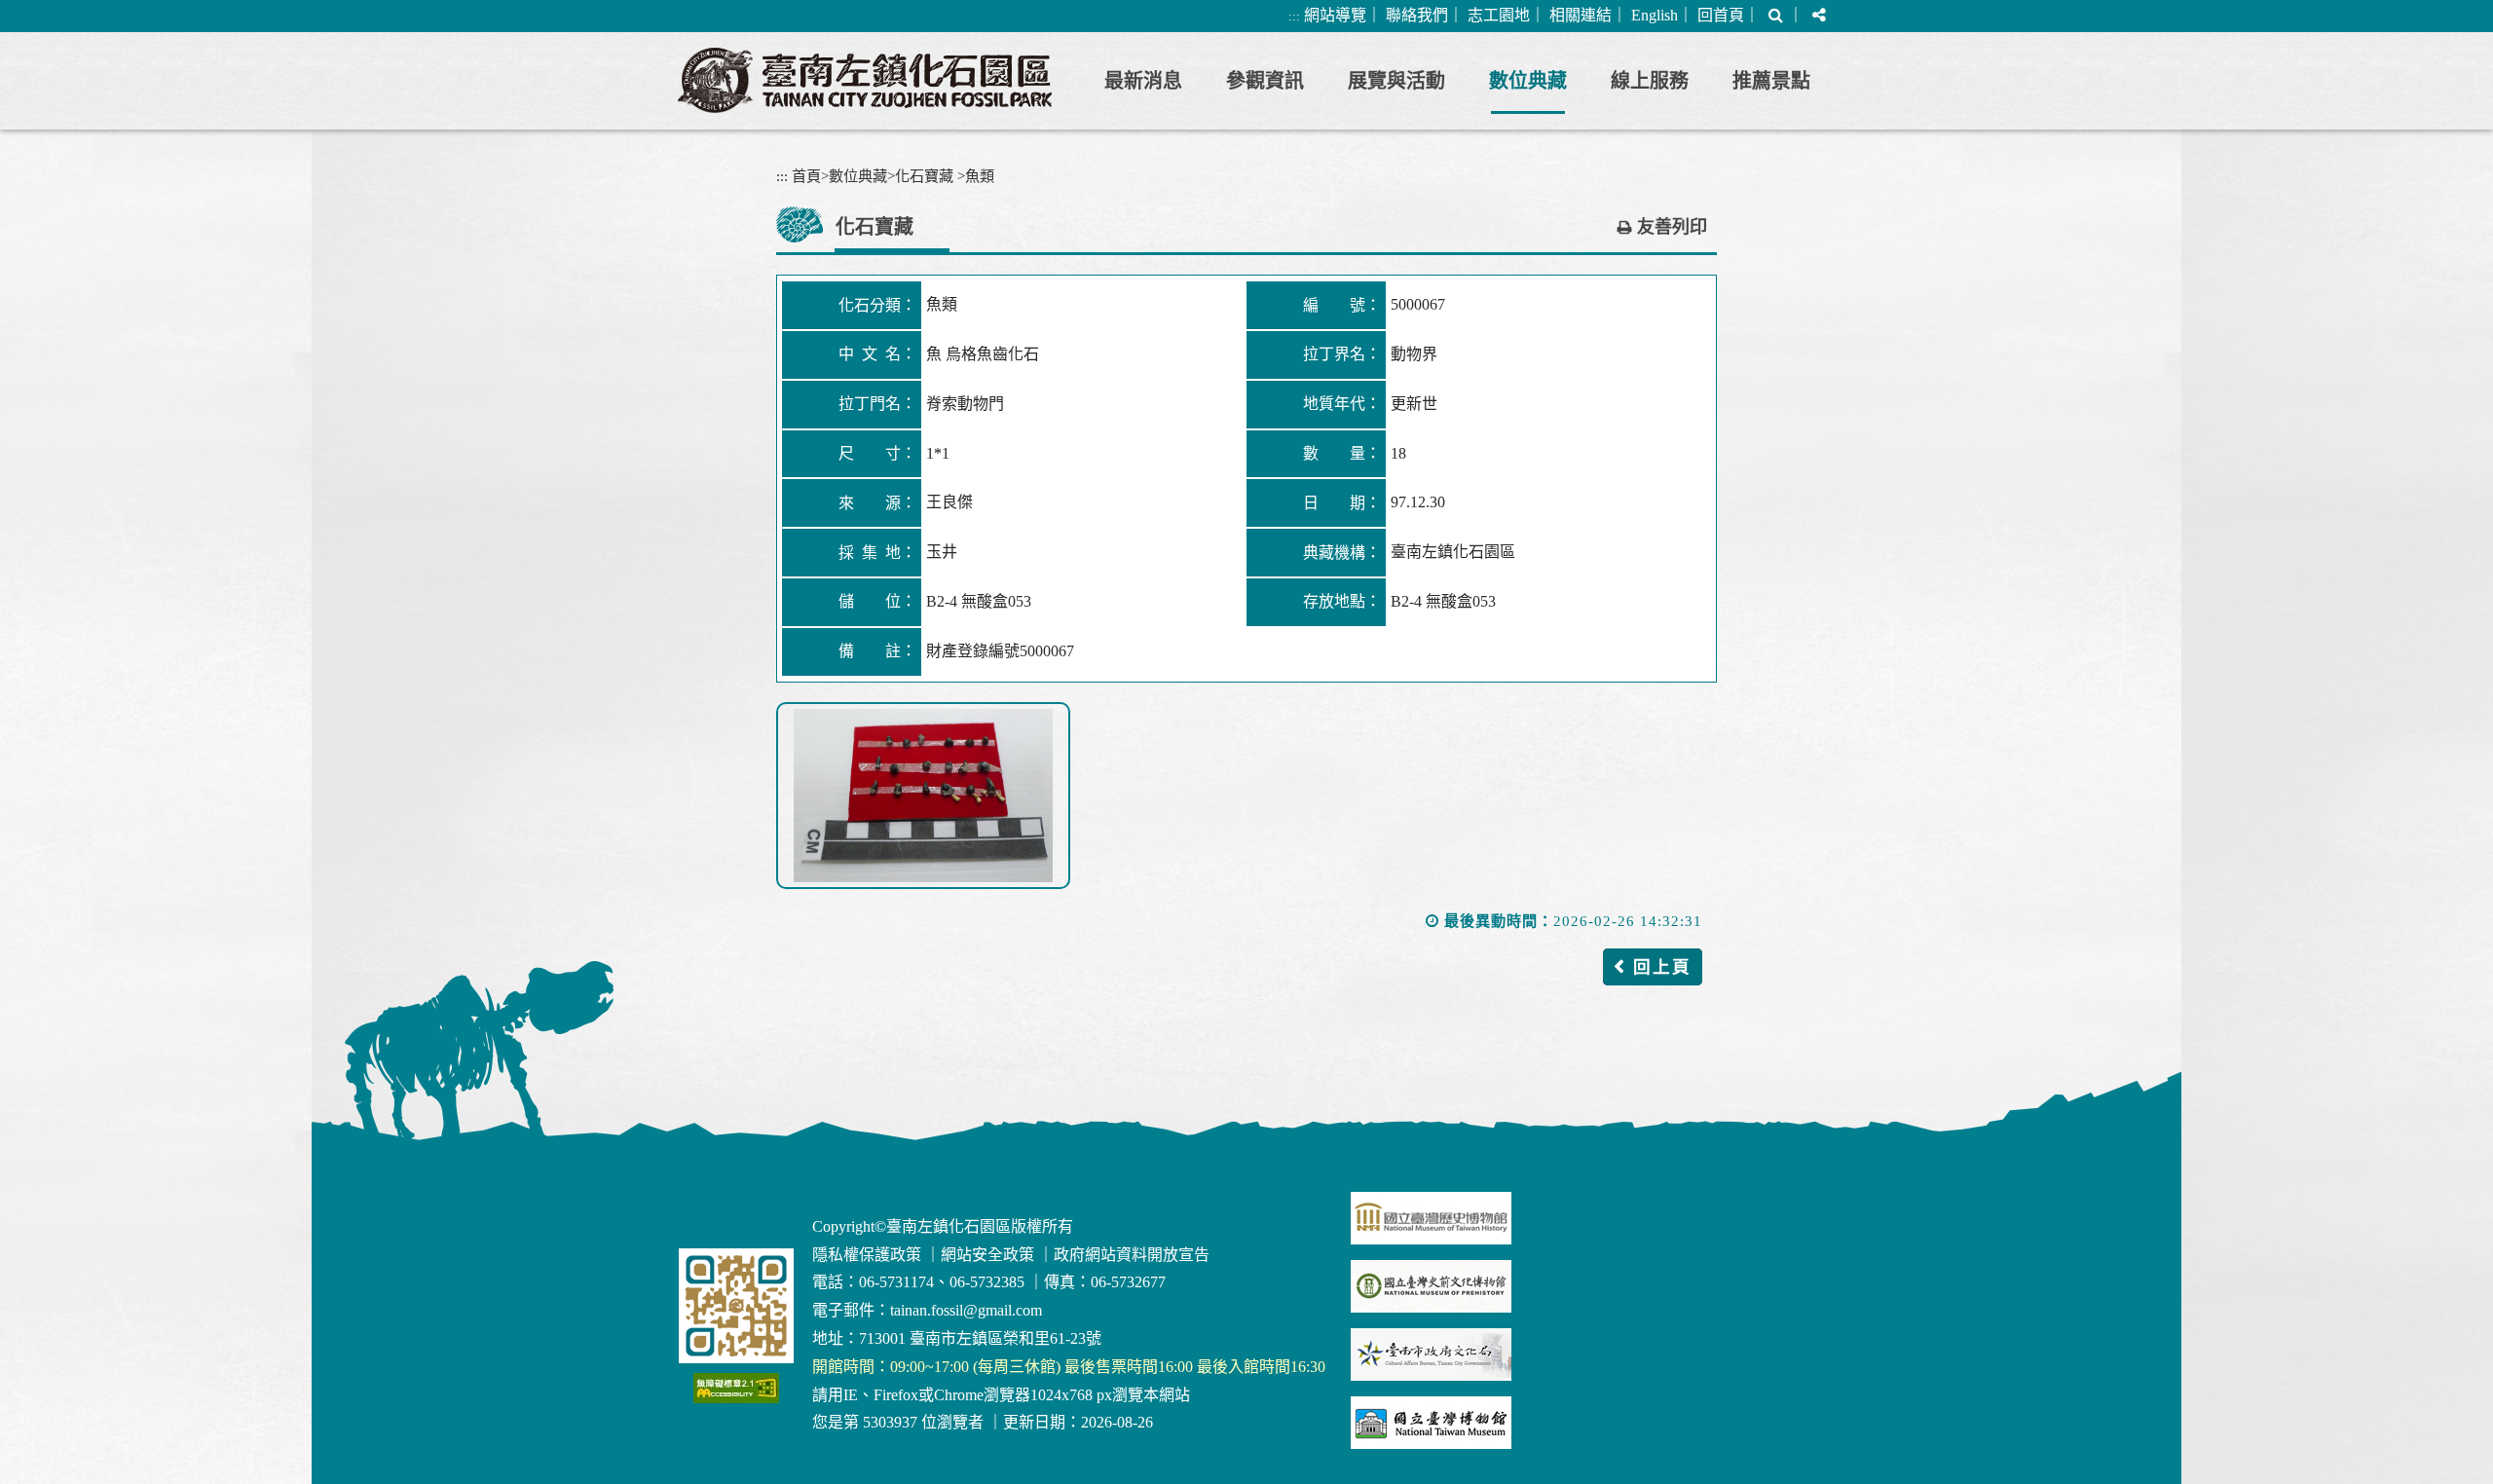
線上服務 (1650, 81)
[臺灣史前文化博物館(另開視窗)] (1431, 1286)
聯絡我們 (1417, 15)
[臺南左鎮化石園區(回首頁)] (865, 80)
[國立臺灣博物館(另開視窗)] (1431, 1423)
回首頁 (1721, 15)
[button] (1776, 16)
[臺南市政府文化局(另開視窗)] (1431, 1354)
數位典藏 (1528, 81)
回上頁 (1662, 967)
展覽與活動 (1396, 81)
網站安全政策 (987, 1255)
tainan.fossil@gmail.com (966, 1310)
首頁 (806, 176)
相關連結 (1581, 15)
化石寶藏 (924, 176)
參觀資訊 (1265, 81)
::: (1294, 16)
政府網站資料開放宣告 (1132, 1255)
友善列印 (1672, 227)
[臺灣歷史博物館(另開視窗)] (1431, 1218)
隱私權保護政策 (867, 1255)
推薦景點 (1771, 81)
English (1655, 15)
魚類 (980, 176)
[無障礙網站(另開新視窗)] (736, 1388)
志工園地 (1499, 15)
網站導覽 (1335, 15)
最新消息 (1143, 81)
